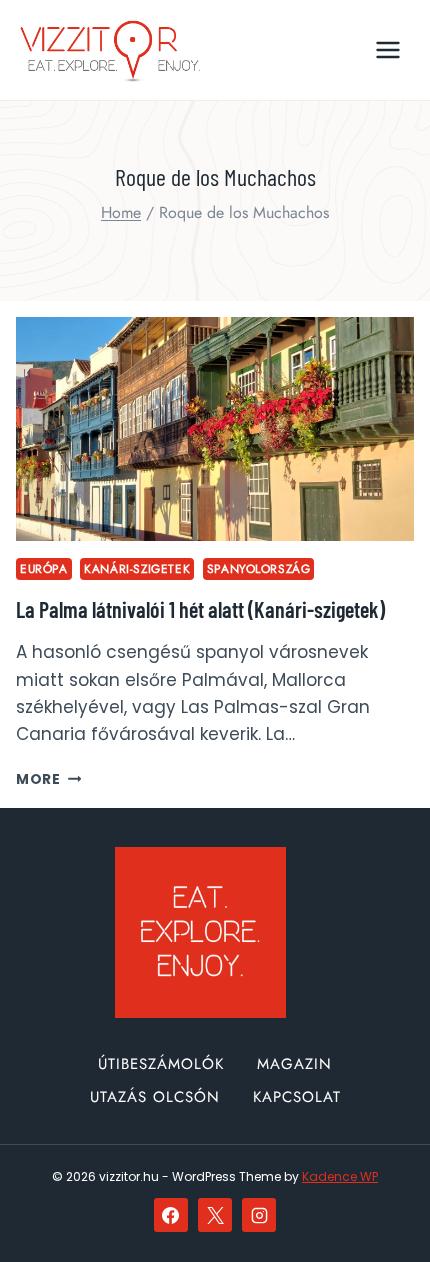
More (48, 779)
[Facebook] (171, 1215)
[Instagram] (259, 1215)
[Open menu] (387, 49)
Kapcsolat (297, 1097)
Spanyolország (259, 568)
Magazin (294, 1064)
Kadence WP (340, 1176)
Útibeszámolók (161, 1064)
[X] (215, 1215)
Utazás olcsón (155, 1097)
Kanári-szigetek (137, 568)
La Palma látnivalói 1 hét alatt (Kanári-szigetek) (200, 609)
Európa (44, 568)
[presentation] (215, 429)
